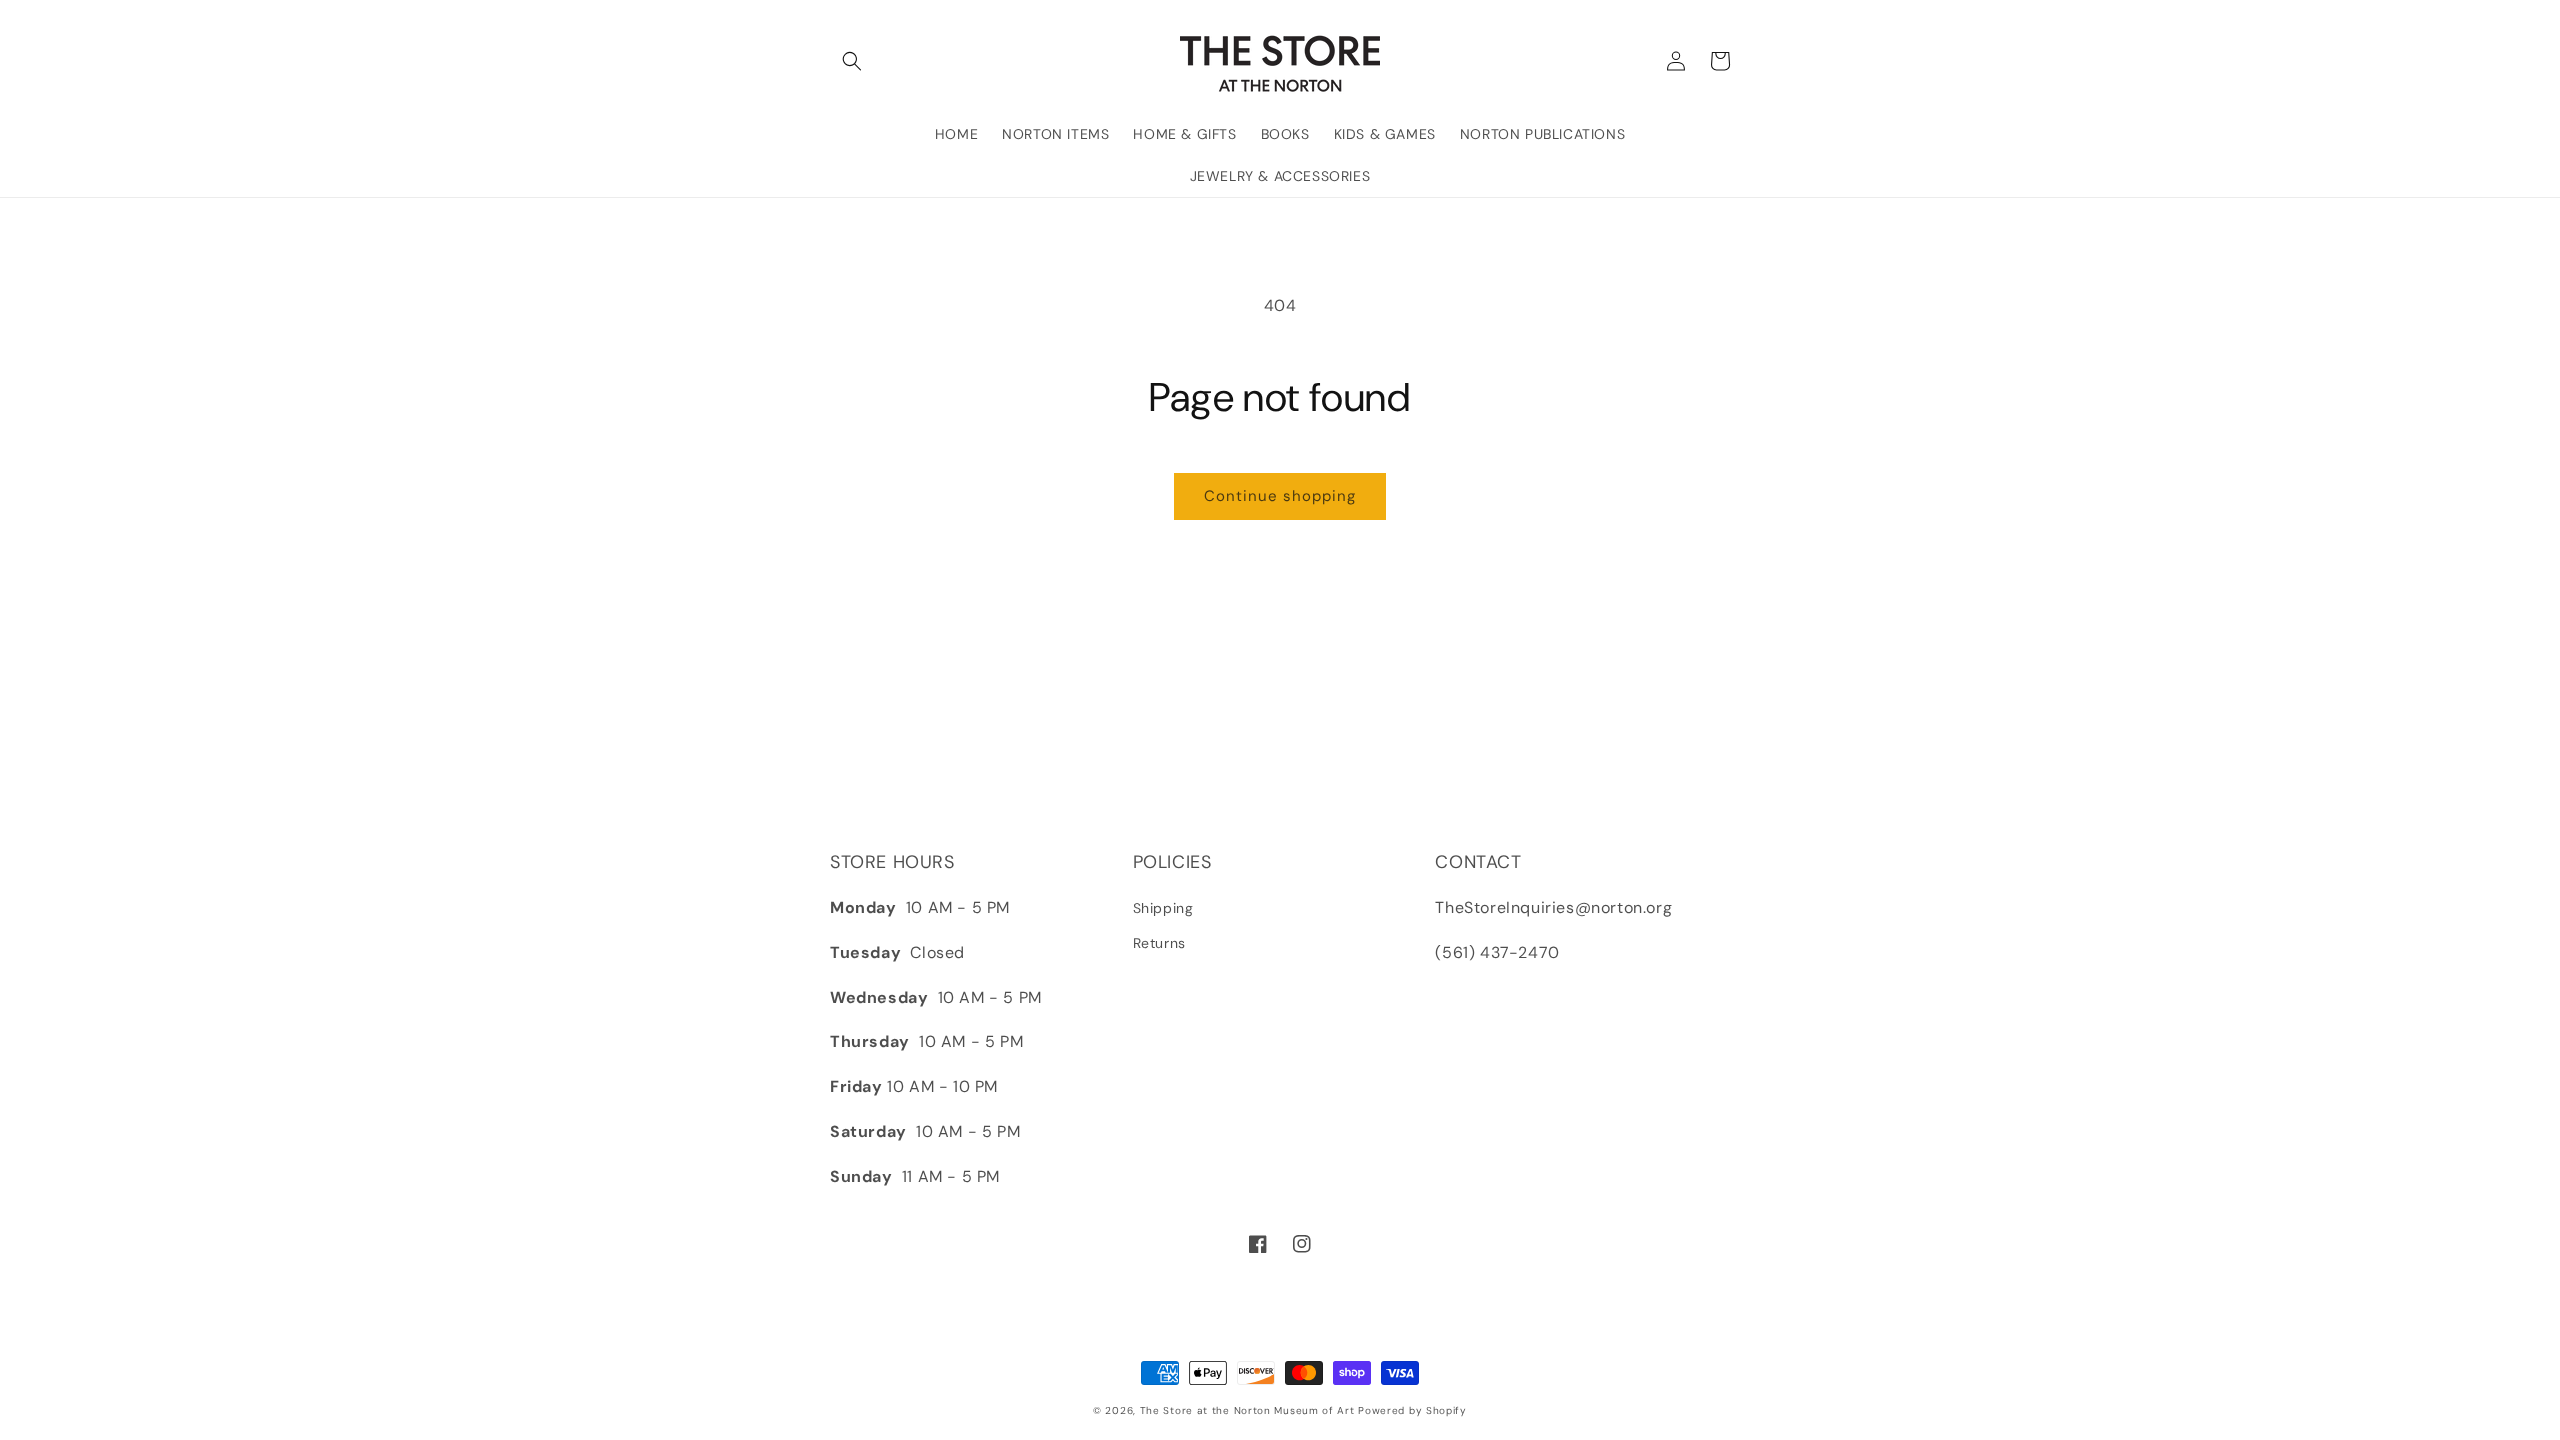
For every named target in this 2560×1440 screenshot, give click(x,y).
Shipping (1163, 908)
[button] (852, 61)
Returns (1159, 943)
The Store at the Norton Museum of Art (1247, 1410)
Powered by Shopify (1412, 1410)
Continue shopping (1280, 496)
